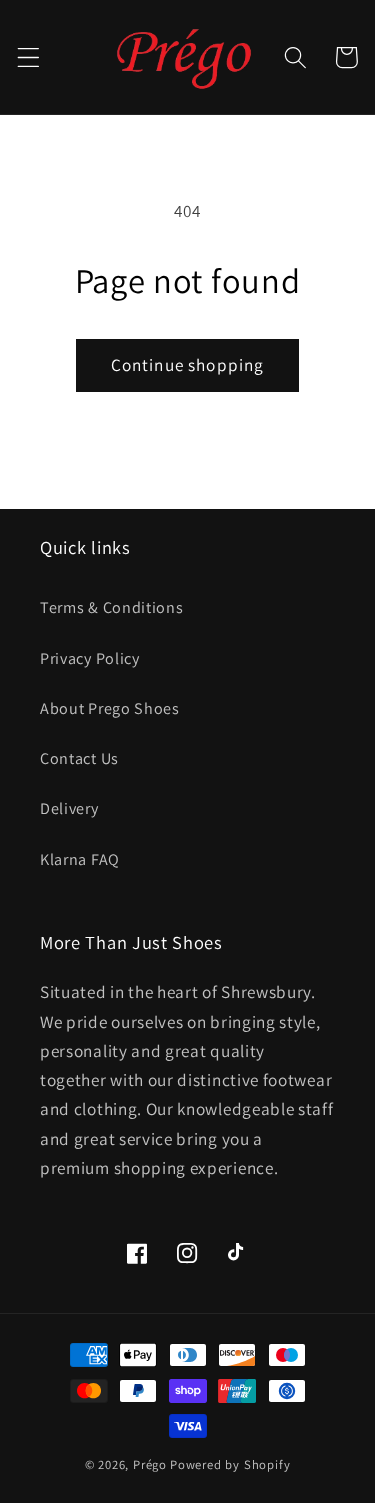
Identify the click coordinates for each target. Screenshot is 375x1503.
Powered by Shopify (230, 1464)
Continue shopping (188, 364)
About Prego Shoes (110, 708)
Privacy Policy (90, 658)
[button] (28, 57)
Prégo (150, 1464)
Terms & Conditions (111, 607)
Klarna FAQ (80, 859)
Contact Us (79, 758)
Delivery (69, 808)
